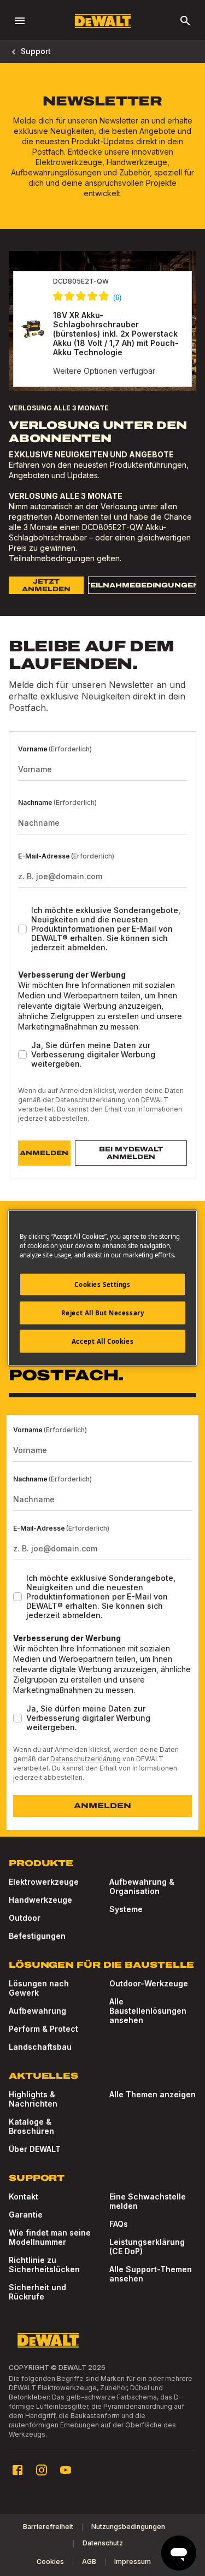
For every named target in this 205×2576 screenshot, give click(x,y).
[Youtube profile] (66, 2470)
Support (36, 51)
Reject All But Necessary (103, 1313)
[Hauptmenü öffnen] (20, 21)
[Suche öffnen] (185, 21)
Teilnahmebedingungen (52, 558)
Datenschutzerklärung (90, 1100)
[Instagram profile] (42, 2470)
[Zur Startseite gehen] (103, 21)
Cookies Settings (102, 1284)
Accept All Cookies (102, 1341)
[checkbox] (22, 929)
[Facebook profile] (17, 2470)
